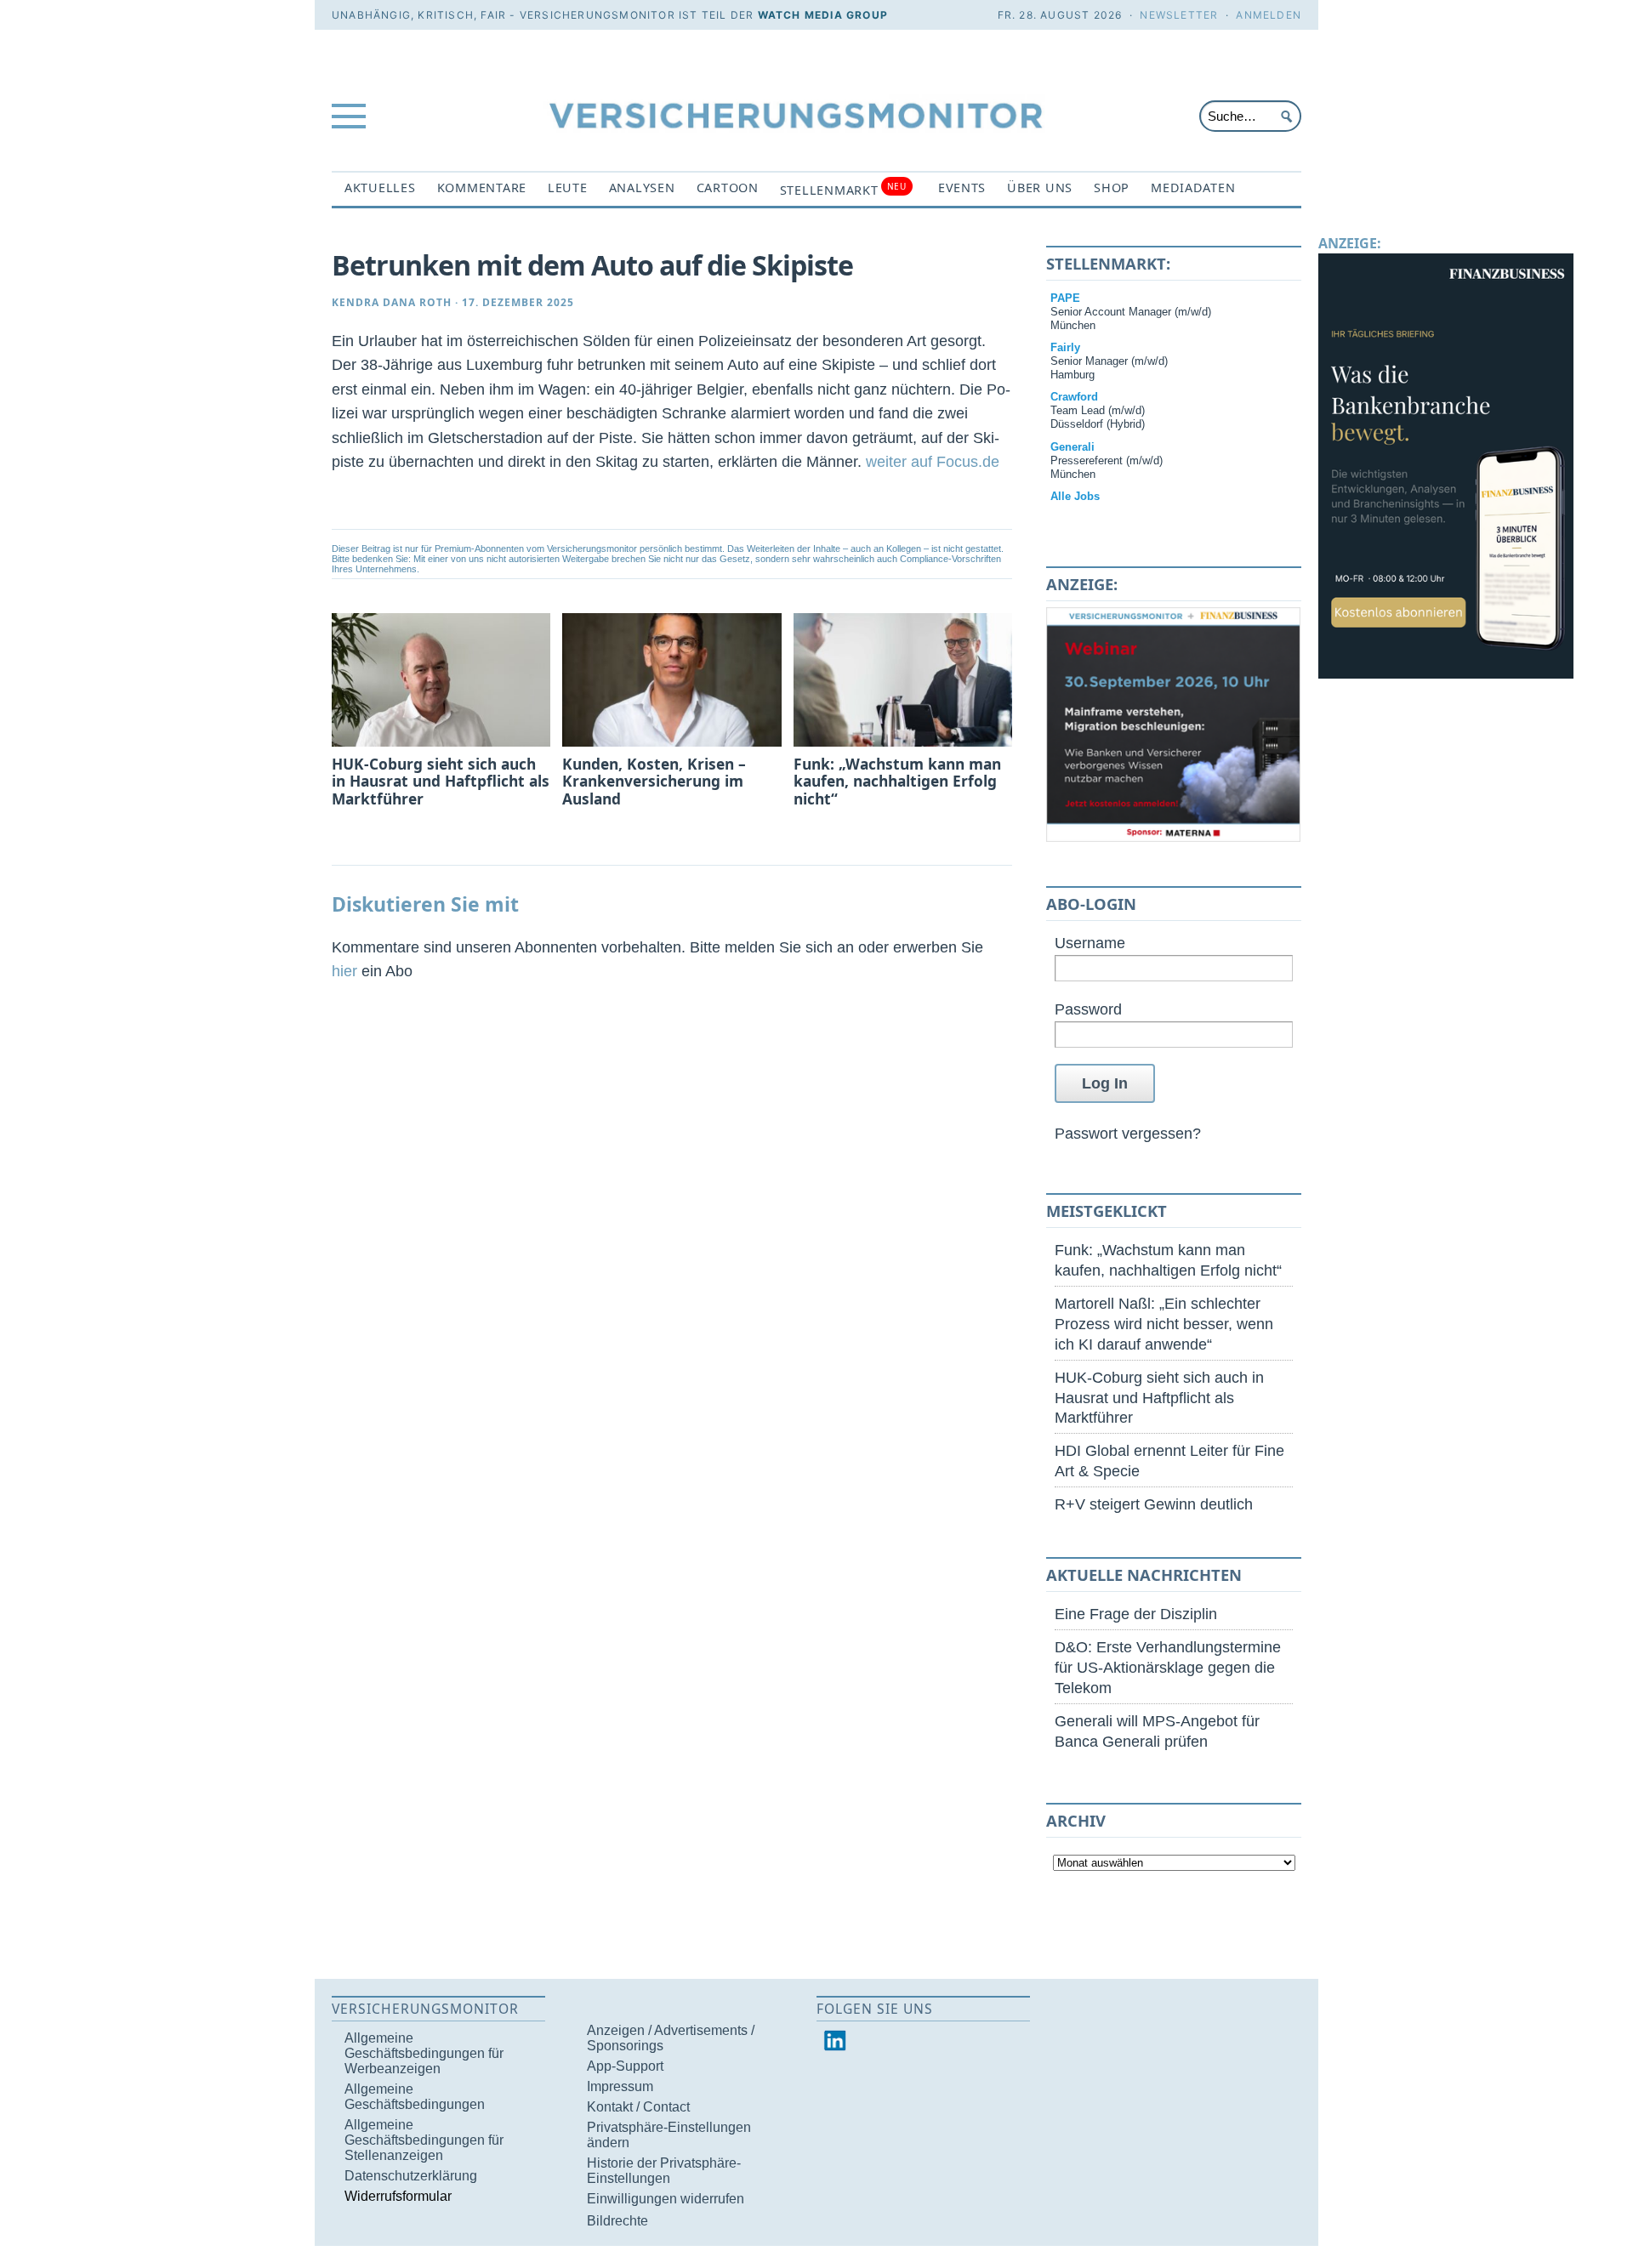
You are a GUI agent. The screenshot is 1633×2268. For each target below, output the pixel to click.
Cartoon (728, 188)
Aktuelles (380, 188)
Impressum (620, 2086)
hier (344, 971)
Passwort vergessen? (1128, 1133)
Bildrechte (617, 2221)
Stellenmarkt (843, 189)
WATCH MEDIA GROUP (823, 15)
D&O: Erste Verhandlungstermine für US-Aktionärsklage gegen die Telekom (1168, 1667)
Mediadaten (1193, 188)
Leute (568, 188)
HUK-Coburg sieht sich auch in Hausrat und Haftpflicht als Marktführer (1159, 1398)
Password (1088, 1009)
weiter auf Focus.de (933, 461)
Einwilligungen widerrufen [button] (666, 2199)
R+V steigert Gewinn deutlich (1154, 1504)
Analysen (642, 188)
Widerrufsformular (398, 2196)
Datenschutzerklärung (411, 2176)
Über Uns (1040, 188)
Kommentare (482, 188)
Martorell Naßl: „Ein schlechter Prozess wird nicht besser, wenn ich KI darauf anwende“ (1164, 1324)
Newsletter (1179, 15)
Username (1090, 943)
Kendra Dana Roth (392, 302)
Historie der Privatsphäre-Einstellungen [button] (664, 2171)
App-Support (625, 2066)
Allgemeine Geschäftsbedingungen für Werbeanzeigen (424, 2053)
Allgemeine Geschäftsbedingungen (415, 2097)
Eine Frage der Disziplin (1136, 1614)
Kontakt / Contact (638, 2107)
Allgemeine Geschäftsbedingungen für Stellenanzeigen (424, 2140)
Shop (1112, 188)
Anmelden (1269, 15)
